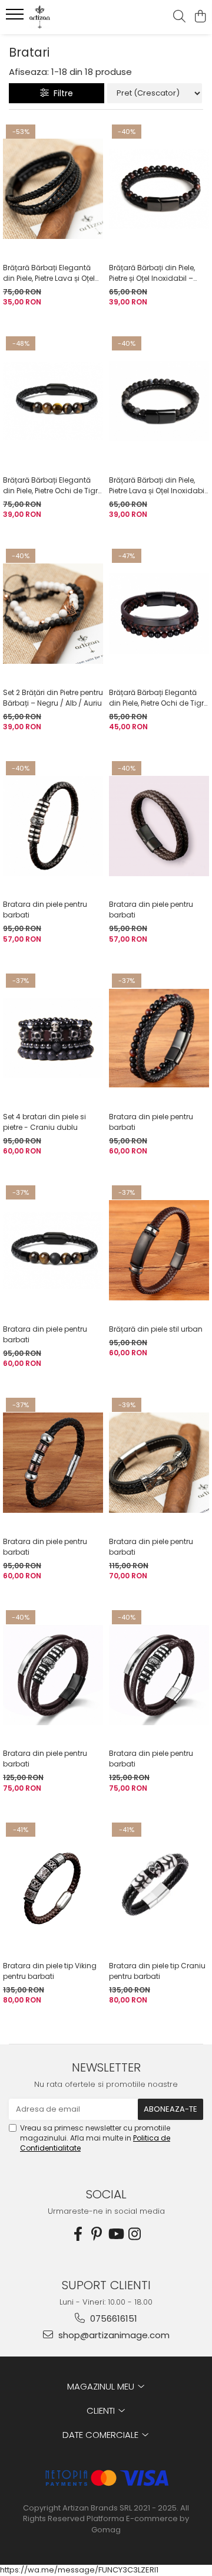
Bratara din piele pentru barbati (45, 910)
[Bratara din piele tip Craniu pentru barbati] (159, 1887)
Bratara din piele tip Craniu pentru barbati (157, 1971)
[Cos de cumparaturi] (200, 17)
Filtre (61, 93)
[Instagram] (134, 2234)
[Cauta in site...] (179, 17)
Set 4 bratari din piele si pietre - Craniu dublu (44, 1122)
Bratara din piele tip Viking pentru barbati (50, 1971)
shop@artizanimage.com (113, 2335)
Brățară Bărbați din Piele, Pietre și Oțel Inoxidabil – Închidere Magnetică (152, 273)
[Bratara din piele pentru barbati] (53, 826)
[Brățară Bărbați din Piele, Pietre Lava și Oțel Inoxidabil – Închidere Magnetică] (159, 401)
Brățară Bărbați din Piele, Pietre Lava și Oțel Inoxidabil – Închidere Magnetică (158, 486)
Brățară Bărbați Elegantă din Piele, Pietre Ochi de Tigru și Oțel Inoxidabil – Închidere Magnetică (53, 486)
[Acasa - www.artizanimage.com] (73, 17)
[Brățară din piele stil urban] (159, 1250)
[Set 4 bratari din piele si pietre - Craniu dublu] (53, 1038)
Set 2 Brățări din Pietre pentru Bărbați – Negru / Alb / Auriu (53, 698)
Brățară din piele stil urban (156, 1329)
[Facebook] (78, 2234)
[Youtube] (115, 2234)
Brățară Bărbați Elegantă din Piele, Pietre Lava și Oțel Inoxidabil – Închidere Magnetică (49, 273)
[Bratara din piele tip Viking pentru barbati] (53, 1887)
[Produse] (16, 18)
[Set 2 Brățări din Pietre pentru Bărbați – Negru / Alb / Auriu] (53, 614)
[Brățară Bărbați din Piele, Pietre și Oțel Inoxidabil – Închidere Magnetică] (159, 189)
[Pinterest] (97, 2234)
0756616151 (112, 2318)
